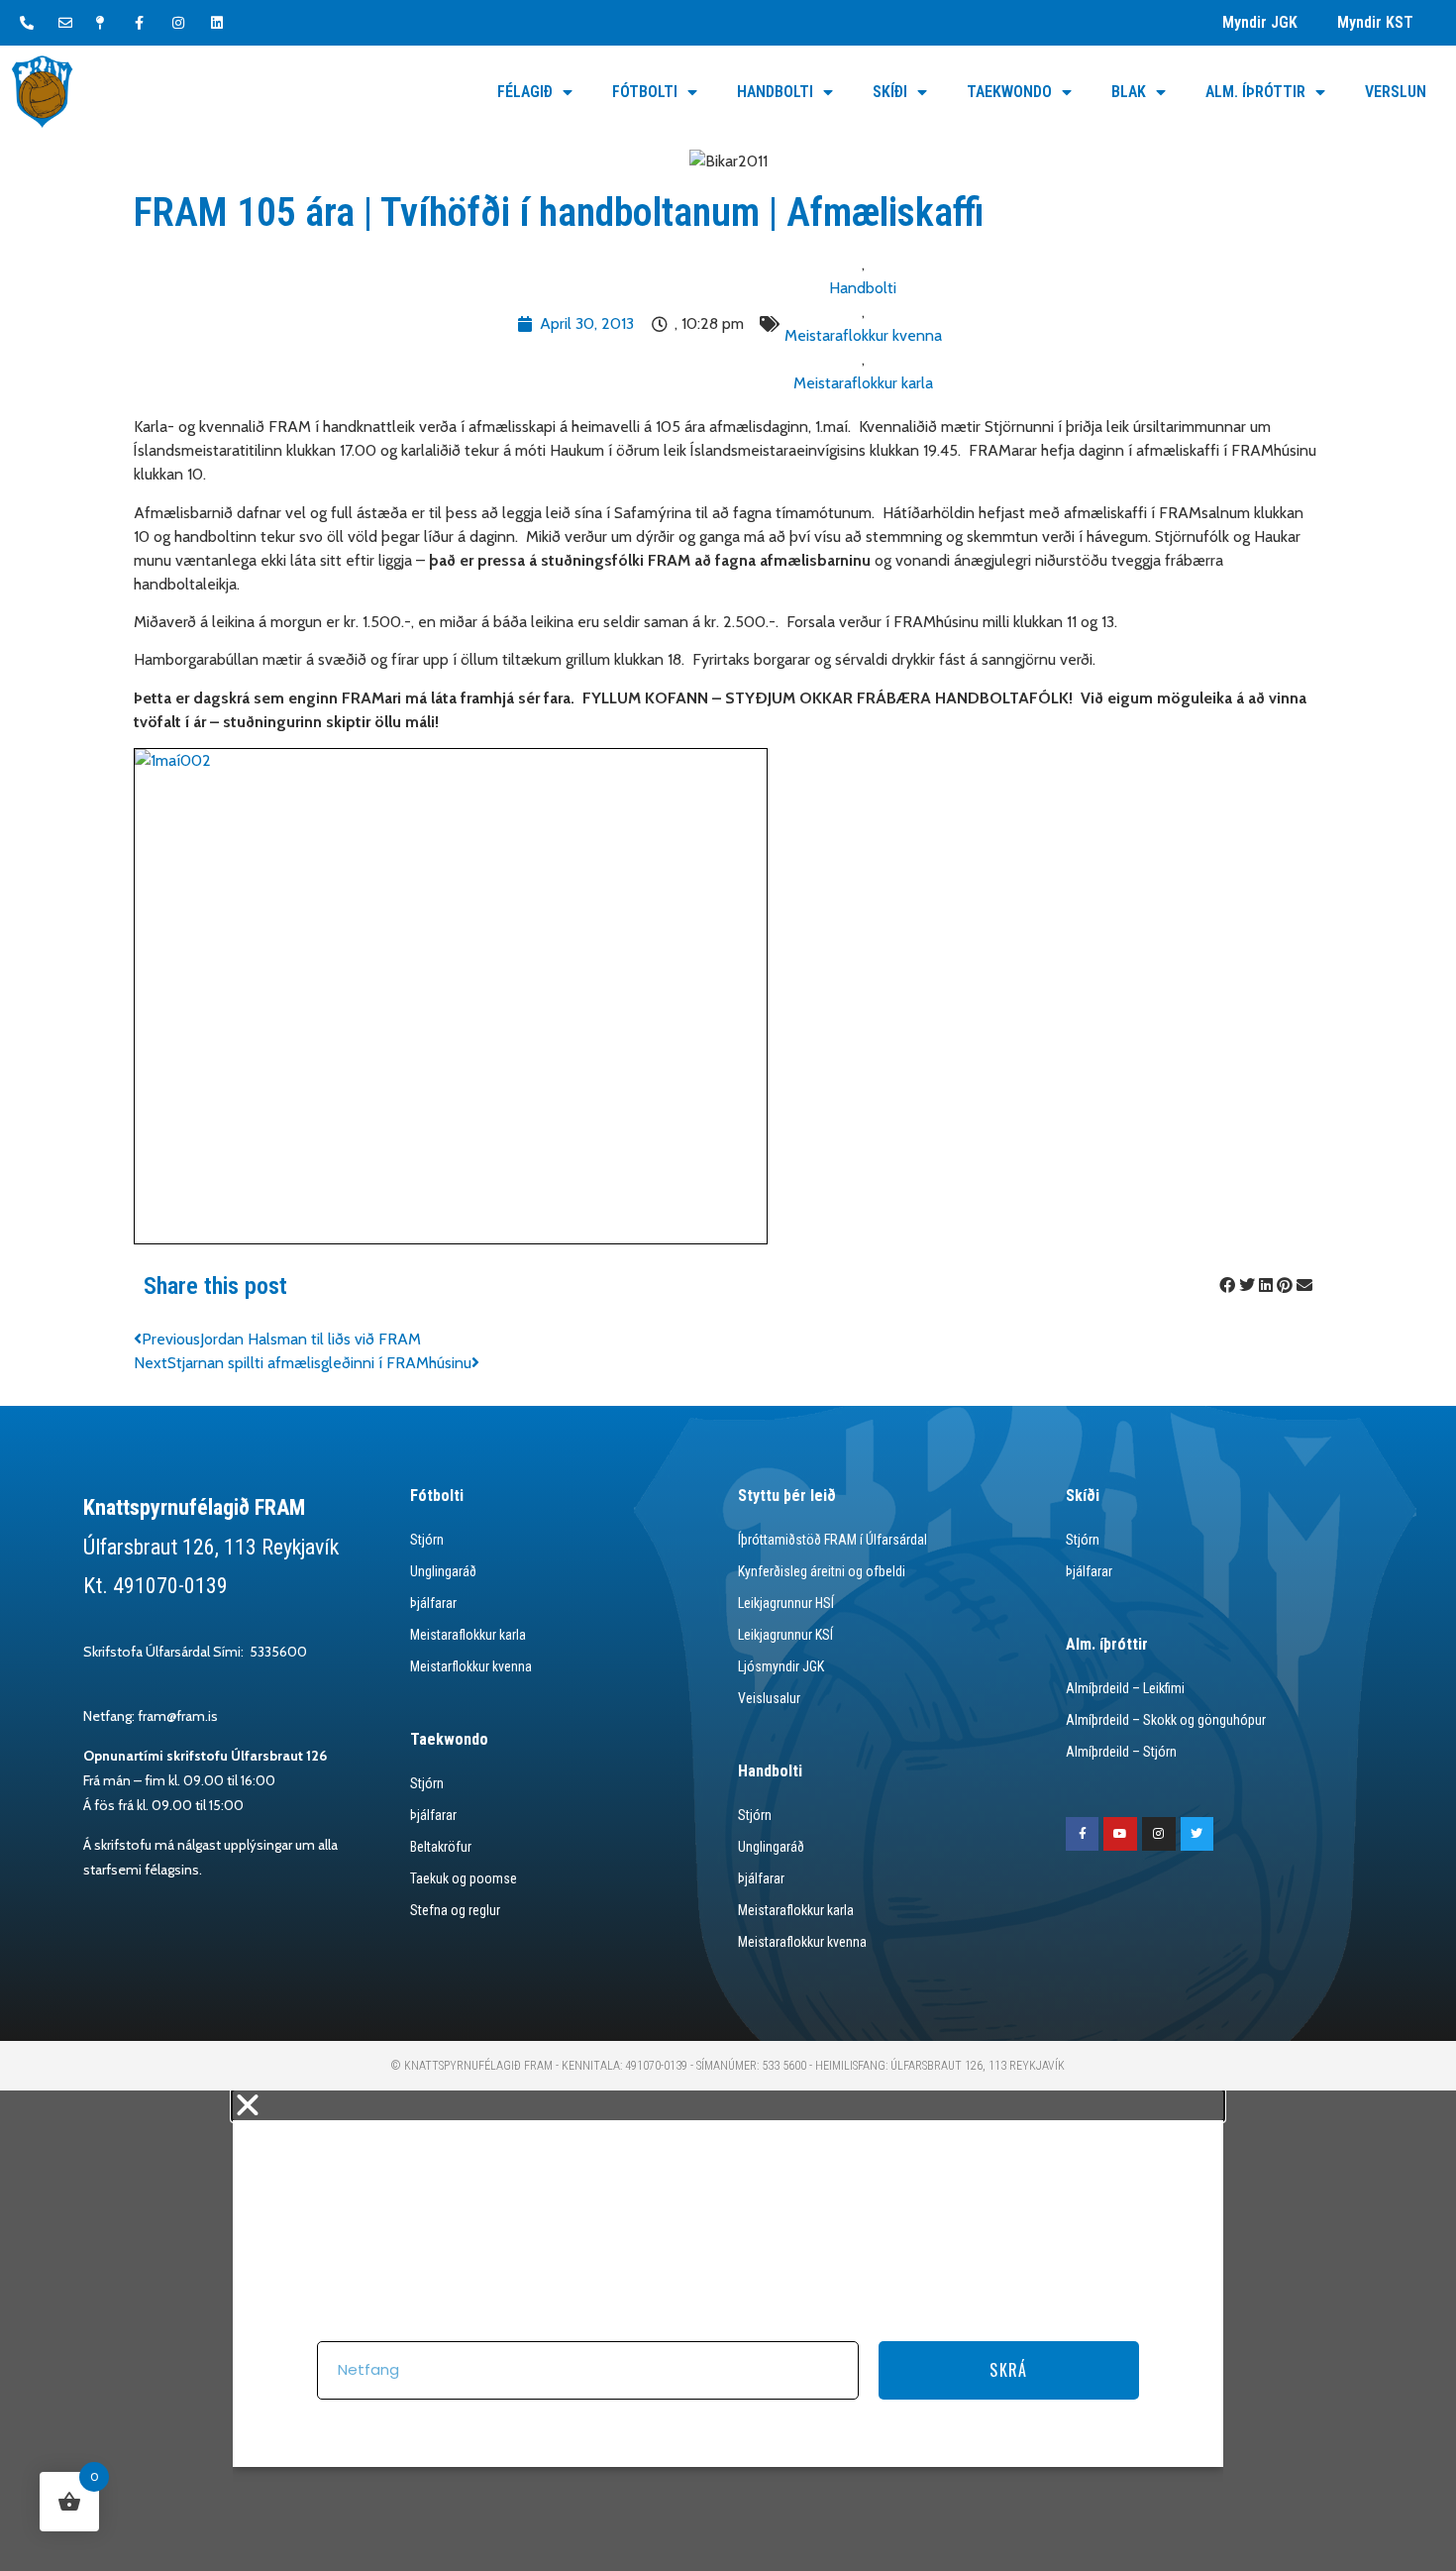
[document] (728, 2331)
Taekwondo (1009, 92)
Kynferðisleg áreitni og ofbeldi (822, 1571)
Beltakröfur (441, 1847)
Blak (1129, 92)
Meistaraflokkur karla (863, 383)
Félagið (525, 92)
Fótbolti (645, 92)
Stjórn (427, 1540)
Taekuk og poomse (464, 1878)
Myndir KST (1375, 22)
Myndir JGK (1260, 22)
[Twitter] (1197, 1834)
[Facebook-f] (1083, 1834)
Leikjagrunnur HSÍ (786, 1603)
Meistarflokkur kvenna (471, 1666)
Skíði (890, 92)
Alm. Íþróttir (1255, 92)
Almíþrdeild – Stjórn (1121, 1752)
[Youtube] (1120, 1834)
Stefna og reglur (455, 1910)
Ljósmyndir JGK (781, 1666)
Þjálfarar (433, 1603)
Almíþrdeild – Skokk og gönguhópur (1166, 1720)
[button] (1227, 1286)
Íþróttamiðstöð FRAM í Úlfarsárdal (832, 1540)
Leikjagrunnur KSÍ (785, 1635)
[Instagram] (1159, 1834)
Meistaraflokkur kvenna (863, 335)
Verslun (1396, 92)
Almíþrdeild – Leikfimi (1125, 1688)
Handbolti (775, 92)
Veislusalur (769, 1698)
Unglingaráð (443, 1571)
